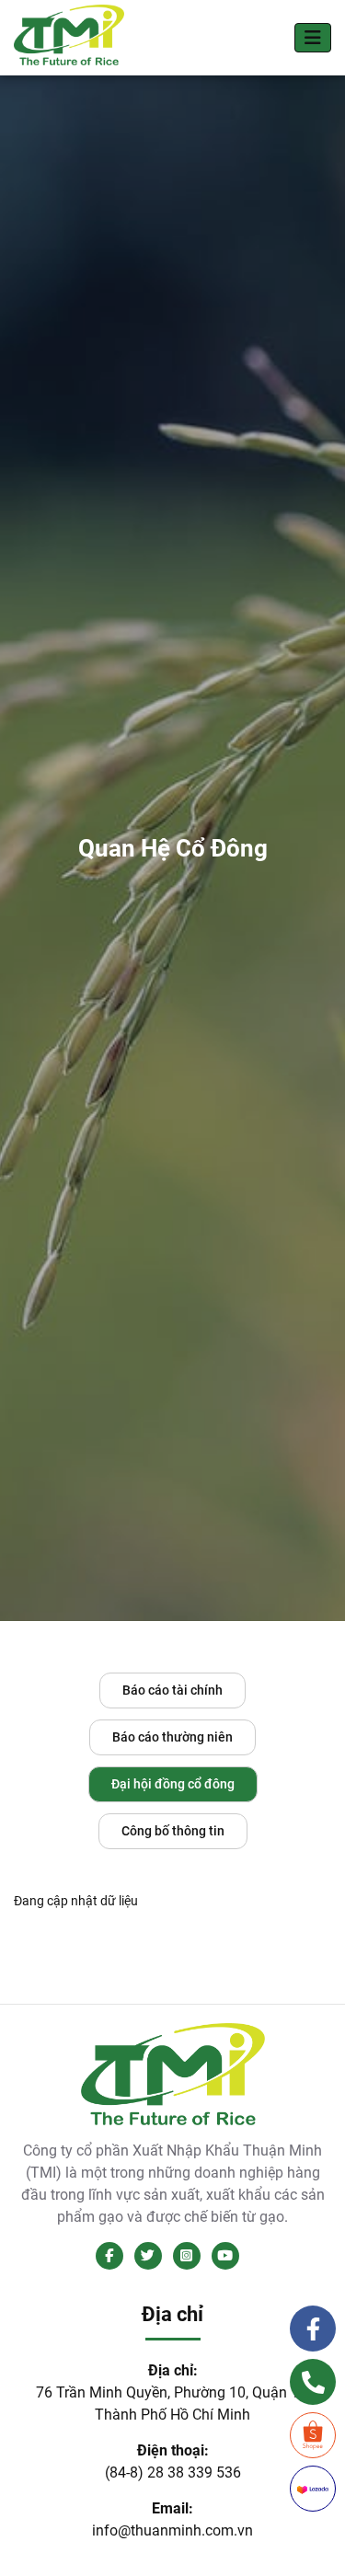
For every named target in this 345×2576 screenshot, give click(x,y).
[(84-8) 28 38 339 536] (313, 2382)
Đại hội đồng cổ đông (173, 1784)
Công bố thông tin (173, 1831)
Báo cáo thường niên (172, 1737)
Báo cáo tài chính (172, 1690)
